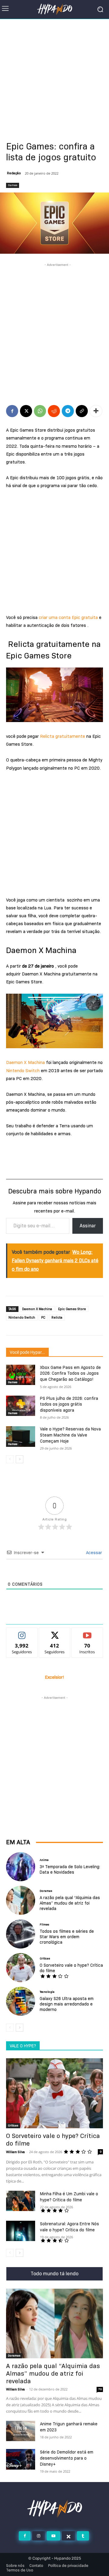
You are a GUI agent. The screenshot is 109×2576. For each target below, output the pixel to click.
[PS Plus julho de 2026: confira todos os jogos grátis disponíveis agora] (21, 1406)
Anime (44, 1860)
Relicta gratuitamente (62, 736)
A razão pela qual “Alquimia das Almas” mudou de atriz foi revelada (70, 1903)
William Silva (15, 2152)
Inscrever (87, 1632)
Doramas (46, 1891)
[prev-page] (10, 1459)
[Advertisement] (54, 76)
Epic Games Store (72, 1309)
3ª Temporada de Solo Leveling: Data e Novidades (70, 1869)
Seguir (22, 1632)
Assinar (88, 1226)
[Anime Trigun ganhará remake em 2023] (21, 2431)
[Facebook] (12, 411)
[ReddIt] (54, 411)
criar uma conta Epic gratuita (68, 617)
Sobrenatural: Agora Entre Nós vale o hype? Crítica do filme (69, 2227)
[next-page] (20, 1459)
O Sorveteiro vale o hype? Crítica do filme (71, 1968)
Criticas (45, 1959)
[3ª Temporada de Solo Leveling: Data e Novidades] (21, 1867)
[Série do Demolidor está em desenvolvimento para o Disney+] (21, 2459)
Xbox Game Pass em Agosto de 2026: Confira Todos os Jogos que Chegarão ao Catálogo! (70, 1373)
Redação (14, 173)
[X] (26, 411)
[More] (96, 411)
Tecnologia (47, 1992)
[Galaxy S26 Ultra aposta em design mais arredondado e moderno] (21, 2001)
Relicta (57, 1317)
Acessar (93, 1553)
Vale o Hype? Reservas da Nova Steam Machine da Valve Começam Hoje (70, 1435)
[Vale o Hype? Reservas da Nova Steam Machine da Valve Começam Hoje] (21, 1436)
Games (13, 185)
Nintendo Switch (23, 1071)
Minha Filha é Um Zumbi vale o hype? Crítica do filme (69, 2197)
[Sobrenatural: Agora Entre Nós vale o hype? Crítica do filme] (21, 2231)
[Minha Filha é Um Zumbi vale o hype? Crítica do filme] (21, 2201)
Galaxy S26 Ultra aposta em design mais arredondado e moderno (67, 2004)
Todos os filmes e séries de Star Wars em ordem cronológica (67, 1937)
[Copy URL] (82, 411)
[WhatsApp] (40, 411)
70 (100, 2389)
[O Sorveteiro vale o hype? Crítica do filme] (21, 1968)
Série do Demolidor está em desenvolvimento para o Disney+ (67, 2458)
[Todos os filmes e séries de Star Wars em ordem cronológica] (21, 1934)
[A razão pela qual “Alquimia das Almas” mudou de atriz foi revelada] (21, 1900)
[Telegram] (68, 411)
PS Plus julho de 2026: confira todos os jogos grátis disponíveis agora (69, 1404)
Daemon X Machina (25, 1062)
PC (43, 1317)
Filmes (44, 1925)
